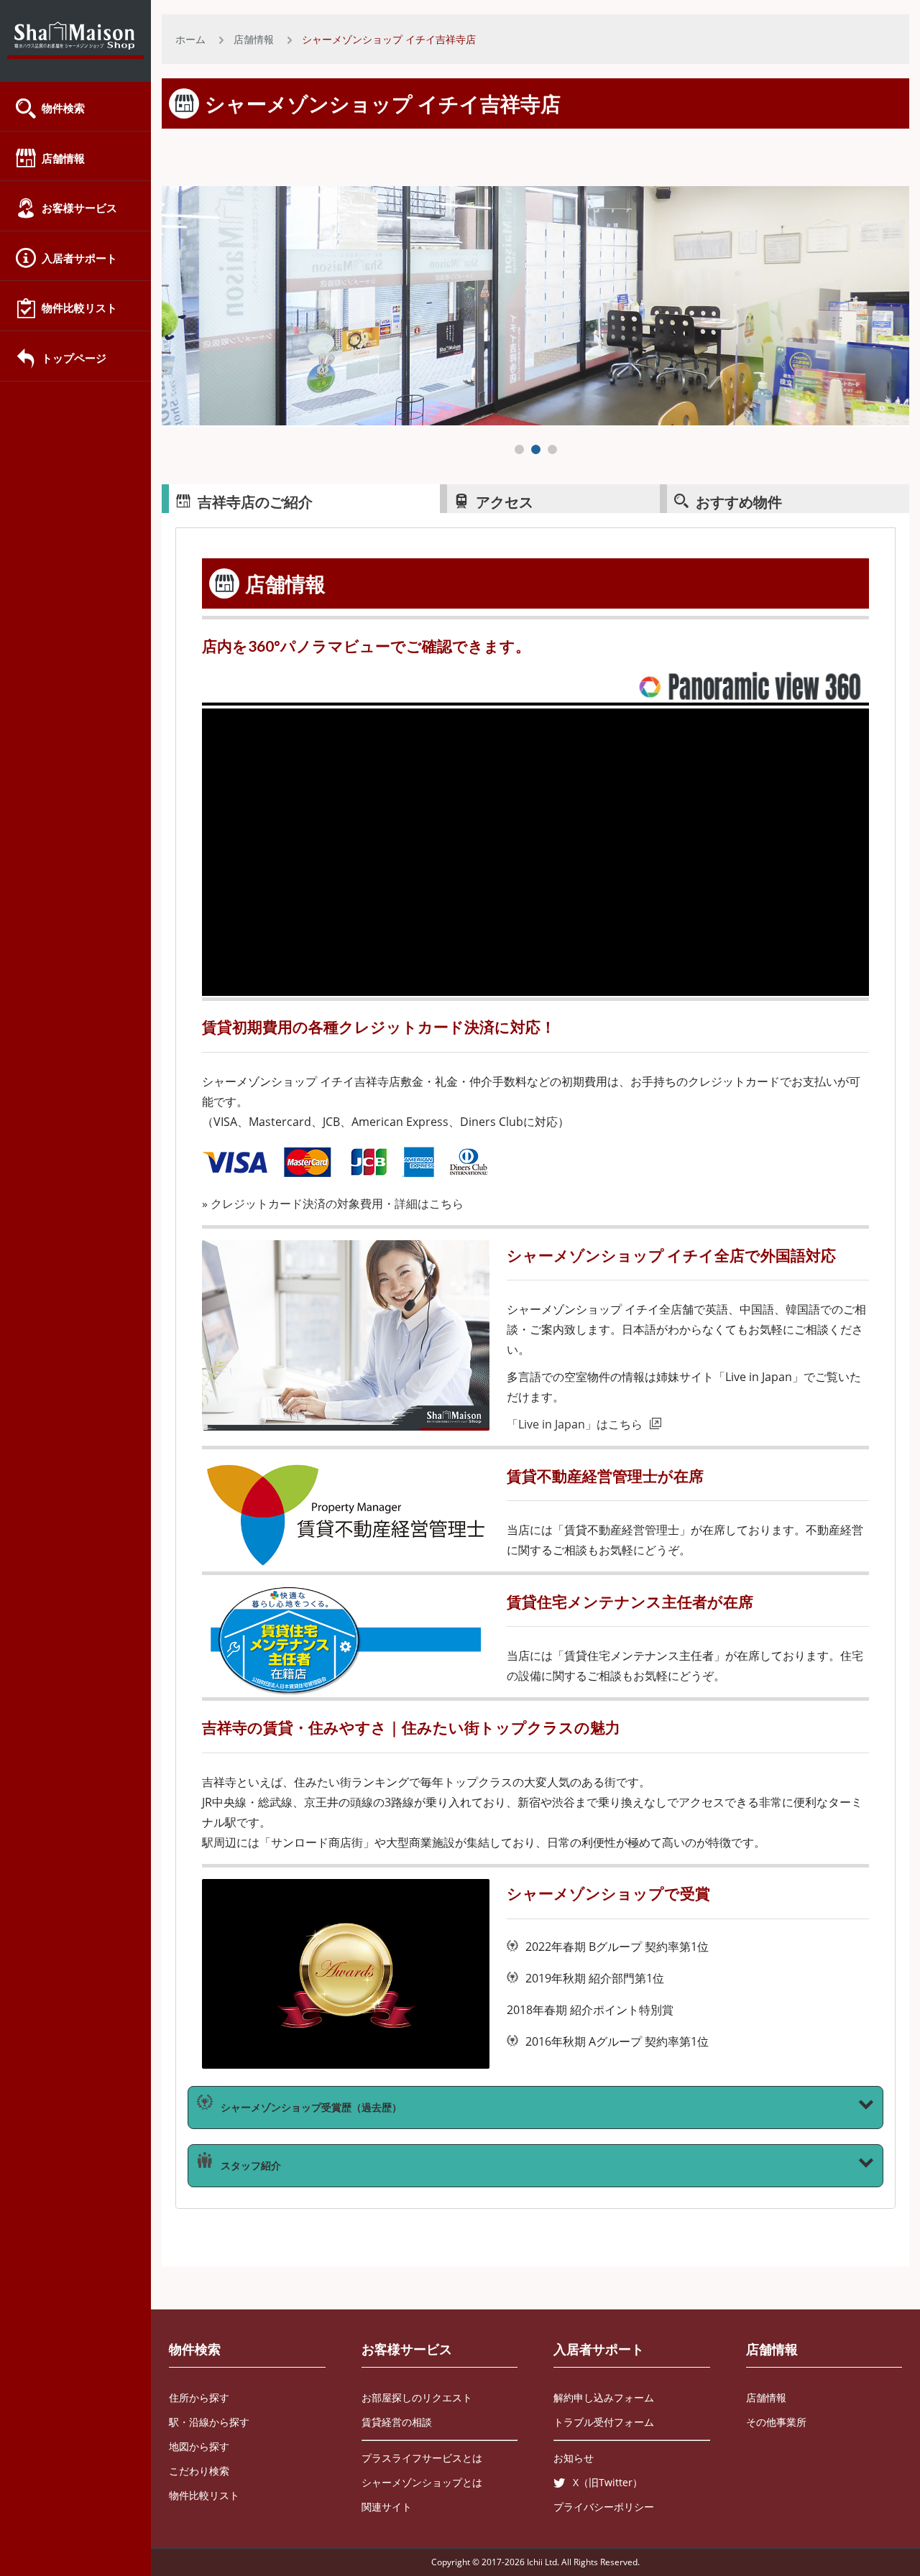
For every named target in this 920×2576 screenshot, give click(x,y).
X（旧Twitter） (608, 2482)
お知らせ (574, 2458)
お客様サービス (79, 208)
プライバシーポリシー (604, 2507)
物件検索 (63, 108)
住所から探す (199, 2397)
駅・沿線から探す (209, 2422)
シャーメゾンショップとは (422, 2482)
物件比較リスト (79, 308)
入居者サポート (79, 258)
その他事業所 (776, 2422)
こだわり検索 (199, 2471)
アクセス (505, 502)
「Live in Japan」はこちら (575, 1424)
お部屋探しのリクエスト (417, 2397)
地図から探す (199, 2446)
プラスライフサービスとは (422, 2458)
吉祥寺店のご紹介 (255, 502)
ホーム (190, 39)
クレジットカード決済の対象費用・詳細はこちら (337, 1204)
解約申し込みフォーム (604, 2397)
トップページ (74, 358)
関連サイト (387, 2507)
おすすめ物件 (739, 502)
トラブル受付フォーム (604, 2422)
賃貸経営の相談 (397, 2422)
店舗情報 (63, 158)
